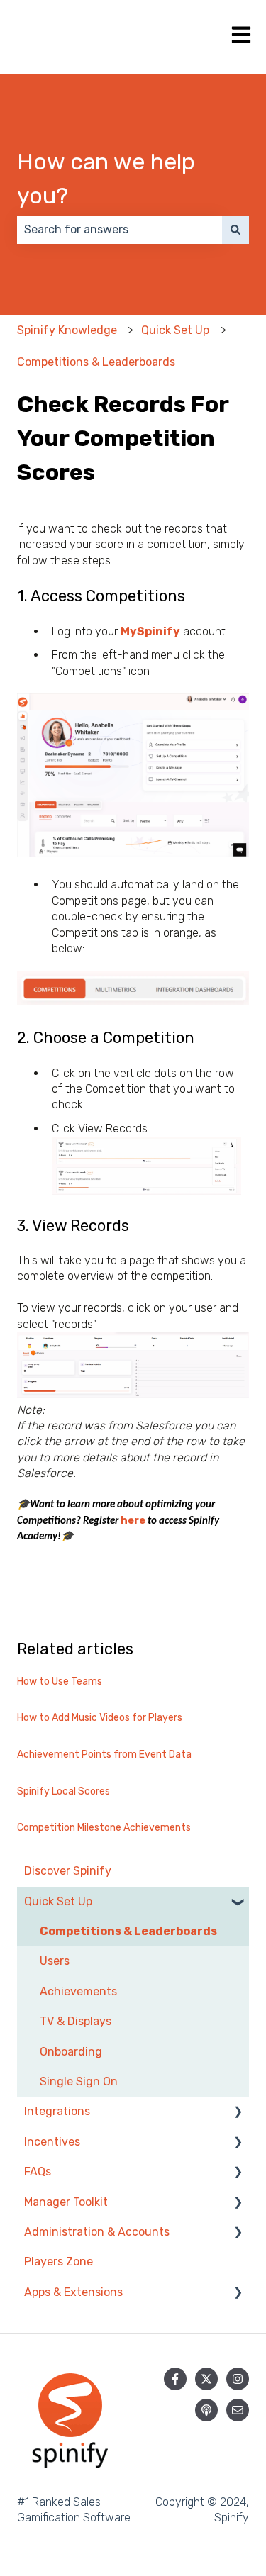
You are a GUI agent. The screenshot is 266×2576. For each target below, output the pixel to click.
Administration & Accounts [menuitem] (97, 2232)
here (134, 1520)
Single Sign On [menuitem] (79, 2081)
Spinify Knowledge (67, 330)
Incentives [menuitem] (52, 2142)
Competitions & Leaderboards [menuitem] (128, 1931)
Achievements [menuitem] (78, 1991)
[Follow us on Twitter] (206, 2379)
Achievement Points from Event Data (104, 1755)
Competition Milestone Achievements (104, 1828)
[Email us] (238, 2410)
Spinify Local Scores (63, 1791)
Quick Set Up (175, 330)
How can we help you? (106, 179)
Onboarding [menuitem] (71, 2052)
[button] (238, 1903)
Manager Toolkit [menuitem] (66, 2202)
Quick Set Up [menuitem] (58, 1901)
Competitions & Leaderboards (96, 362)
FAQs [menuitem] (38, 2171)
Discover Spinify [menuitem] (68, 1871)
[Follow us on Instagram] (238, 2379)
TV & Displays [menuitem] (76, 2021)
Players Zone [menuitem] (59, 2262)
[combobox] (120, 230)
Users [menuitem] (55, 1961)
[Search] (235, 230)
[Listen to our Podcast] (206, 2410)
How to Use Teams (60, 1682)
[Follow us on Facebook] (175, 2379)
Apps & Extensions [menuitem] (73, 2292)
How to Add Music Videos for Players (100, 1718)
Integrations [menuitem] (57, 2111)
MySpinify (150, 631)
